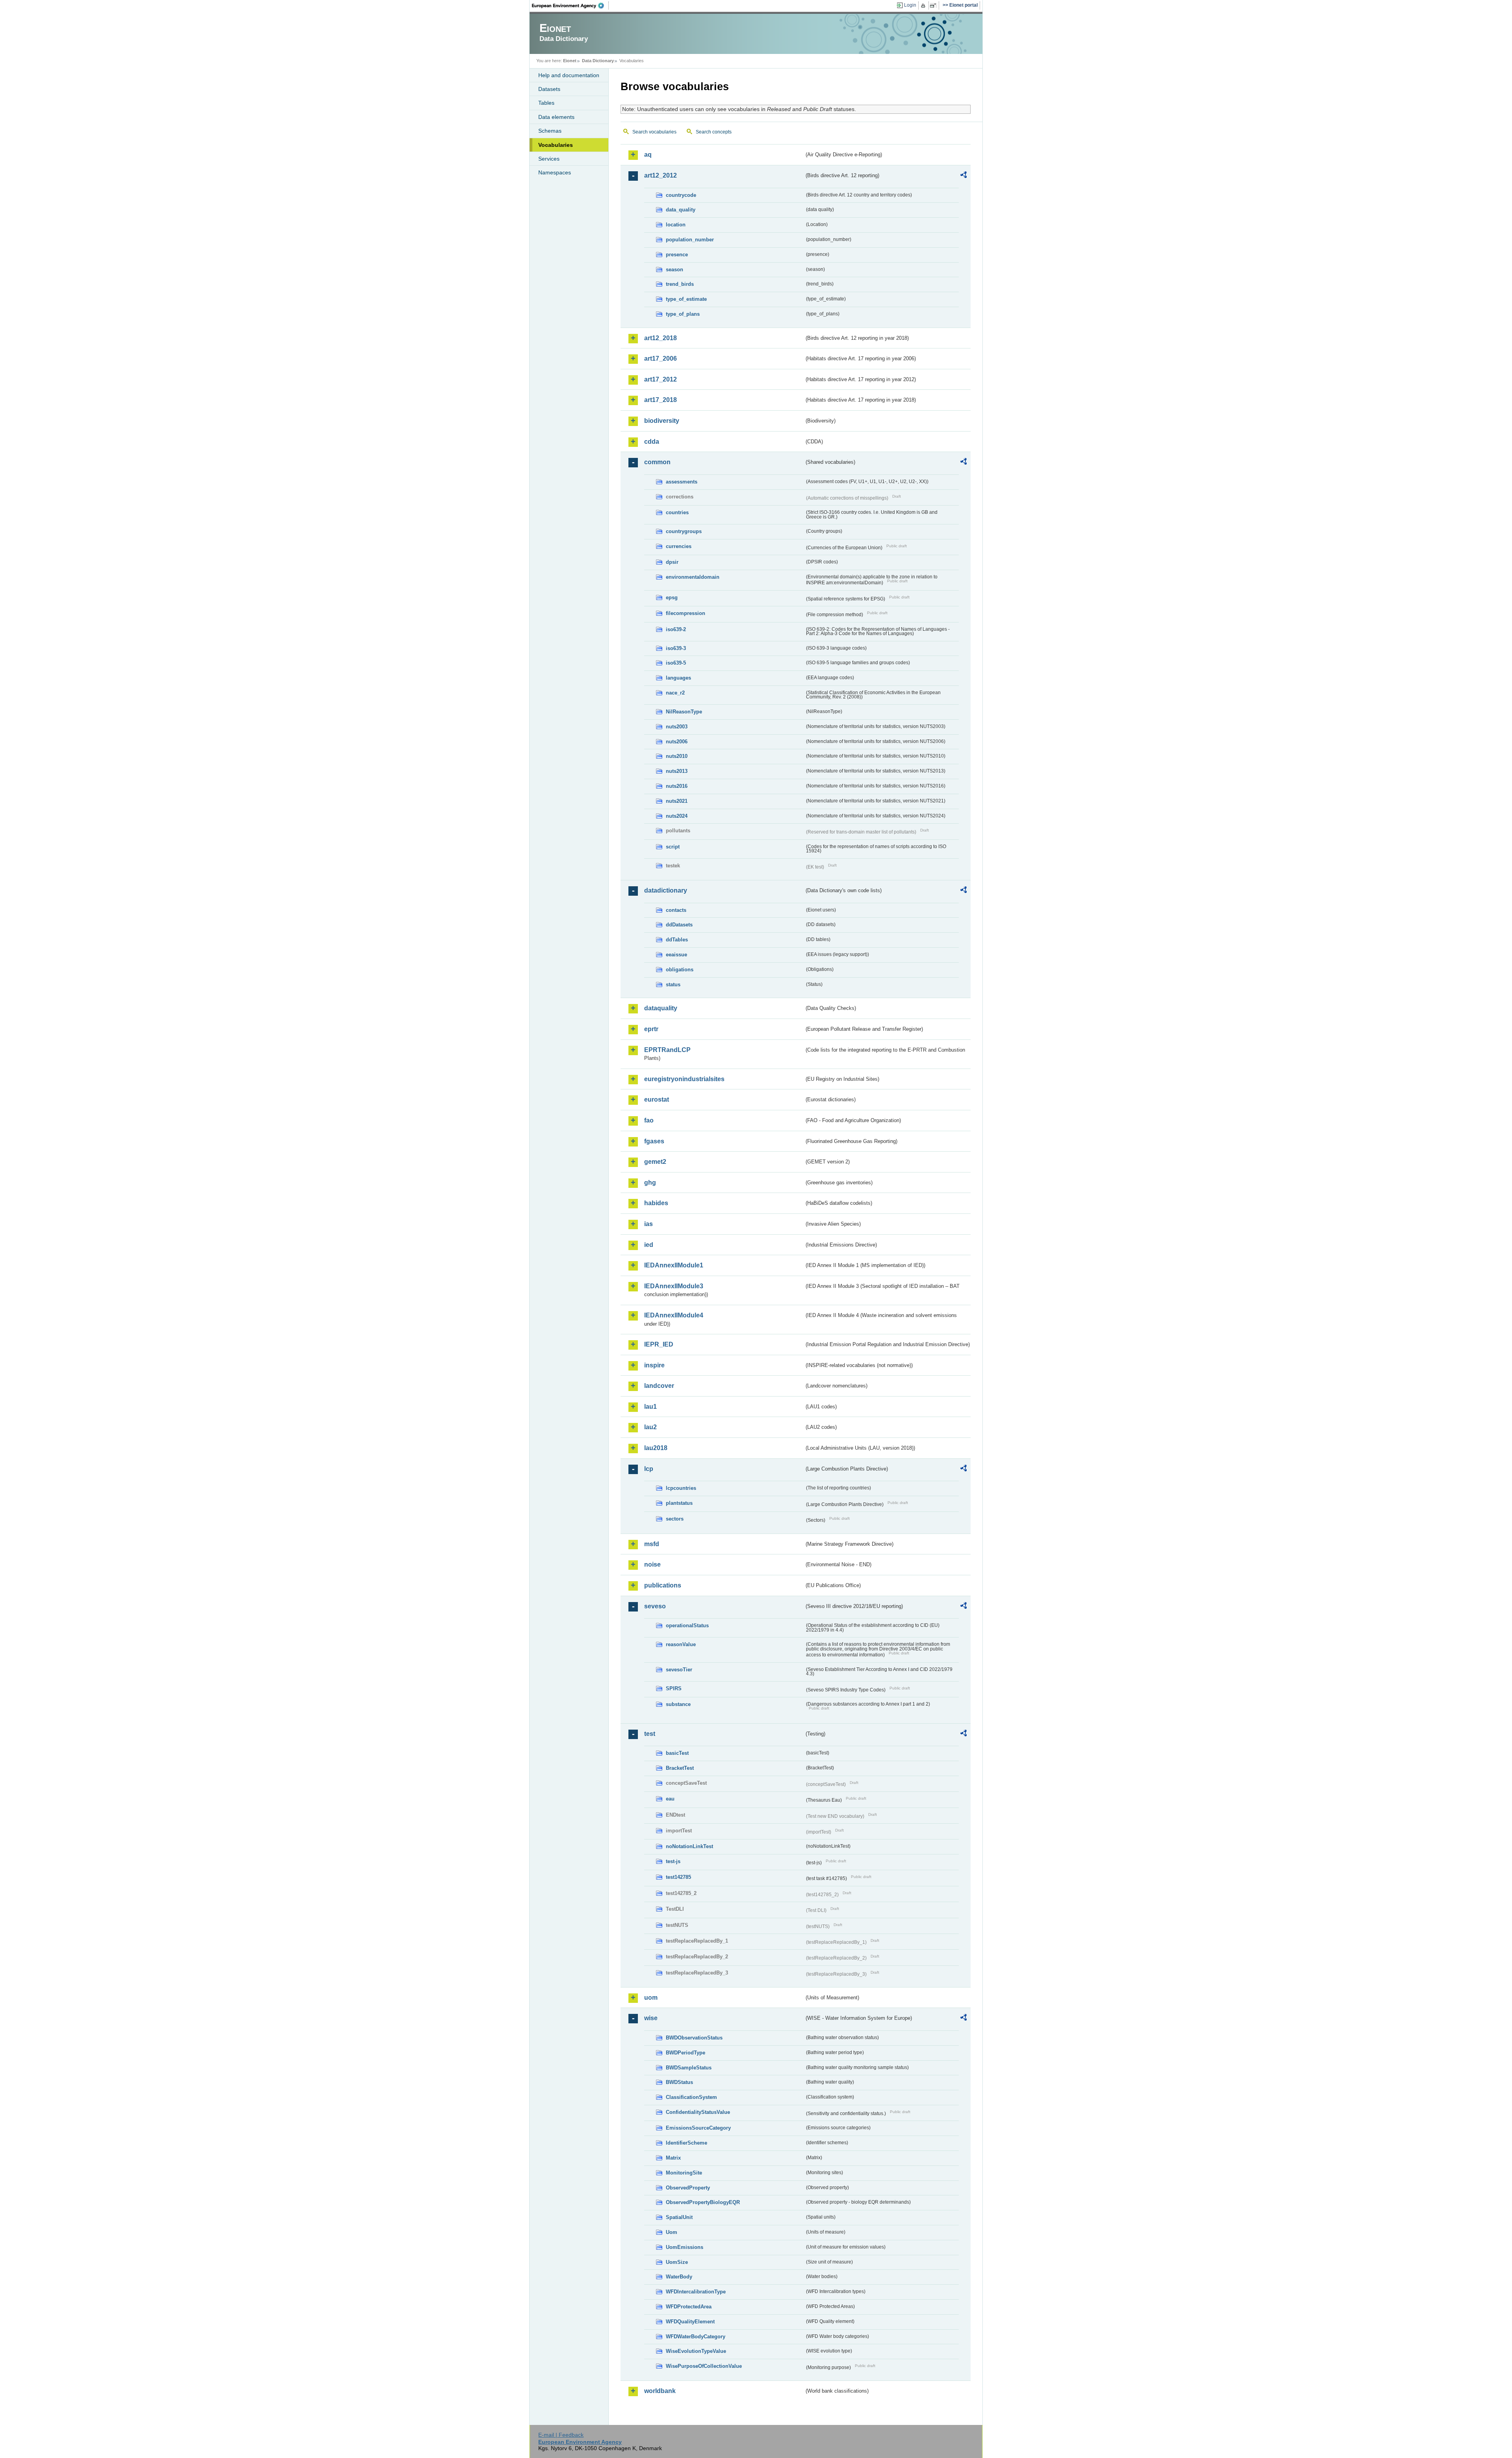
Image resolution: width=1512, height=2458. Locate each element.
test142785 (678, 1877)
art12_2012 (661, 175)
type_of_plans (683, 314)
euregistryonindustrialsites (684, 1079)
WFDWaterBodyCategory (696, 2337)
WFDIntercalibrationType (696, 2292)
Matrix (673, 2158)
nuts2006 (677, 742)
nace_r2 (675, 693)
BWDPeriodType (686, 2053)
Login (910, 5)
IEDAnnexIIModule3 (674, 1286)
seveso (655, 1606)
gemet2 (655, 1162)
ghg (650, 1183)
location (676, 225)
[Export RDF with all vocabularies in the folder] (964, 176)
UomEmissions (685, 2247)
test (650, 1734)
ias (649, 1224)
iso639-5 (676, 663)
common (657, 462)
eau (670, 1799)
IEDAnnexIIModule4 (674, 1315)
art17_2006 (661, 358)
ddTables (677, 940)
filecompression (686, 613)
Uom (672, 2232)
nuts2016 (677, 786)
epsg (672, 597)
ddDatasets (679, 925)
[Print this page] (924, 6)
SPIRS (674, 1688)
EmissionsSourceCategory (698, 2128)
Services (549, 159)
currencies (679, 546)
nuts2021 (677, 801)
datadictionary (666, 890)
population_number (690, 240)
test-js (673, 1861)
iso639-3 (676, 648)
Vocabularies (556, 145)
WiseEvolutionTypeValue (696, 2351)
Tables (546, 103)
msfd (652, 1544)
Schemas (550, 131)
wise (651, 2018)
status (673, 984)
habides (656, 1203)
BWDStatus (679, 2082)
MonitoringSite (684, 2173)
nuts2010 (677, 756)
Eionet (570, 61)
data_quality (681, 210)
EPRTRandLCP (667, 1050)
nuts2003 (677, 727)
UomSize (677, 2262)
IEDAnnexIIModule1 (674, 1265)
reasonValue (681, 1644)
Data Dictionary (598, 61)
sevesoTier (679, 1670)
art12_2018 (661, 338)
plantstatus (679, 1503)
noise (652, 1564)
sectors (675, 1519)
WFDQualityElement (690, 2322)
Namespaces (555, 172)
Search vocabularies (654, 132)
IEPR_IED (659, 1344)
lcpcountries (681, 1488)
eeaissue (676, 955)
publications (663, 1585)
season (674, 270)
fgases (654, 1141)
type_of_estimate (686, 299)
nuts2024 (677, 816)
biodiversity (662, 421)
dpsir (672, 562)
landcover (659, 1386)
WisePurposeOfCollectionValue (704, 2366)
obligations (680, 970)
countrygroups (684, 531)
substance (678, 1704)
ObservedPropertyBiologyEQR (703, 2202)
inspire (654, 1365)
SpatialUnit (679, 2217)
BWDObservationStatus (694, 2038)
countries (677, 512)
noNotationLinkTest (689, 1846)
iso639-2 (676, 629)
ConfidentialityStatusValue (698, 2112)
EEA (571, 6)
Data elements (556, 117)
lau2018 (656, 1448)
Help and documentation (569, 75)
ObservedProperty (688, 2188)
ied (649, 1245)
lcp (649, 1469)
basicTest (677, 1753)
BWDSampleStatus (689, 2068)
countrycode (681, 195)
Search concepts (714, 132)
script (673, 847)
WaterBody (679, 2277)
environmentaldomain (693, 577)
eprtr (651, 1029)
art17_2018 (661, 400)
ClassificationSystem (691, 2097)
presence (677, 255)
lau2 (650, 1427)
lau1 (650, 1407)
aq (648, 155)
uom (651, 1998)
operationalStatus (687, 1625)
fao (649, 1120)
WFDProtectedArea (689, 2307)
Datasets (549, 89)
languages (678, 678)
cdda (652, 442)
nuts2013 (677, 771)
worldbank (660, 2391)
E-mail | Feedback (561, 2435)
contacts (676, 910)
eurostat (657, 1099)
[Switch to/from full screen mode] (935, 6)
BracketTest (680, 1768)
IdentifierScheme (687, 2143)
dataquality (661, 1008)
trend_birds (680, 284)
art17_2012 (661, 379)
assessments (682, 482)
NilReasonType (684, 712)
